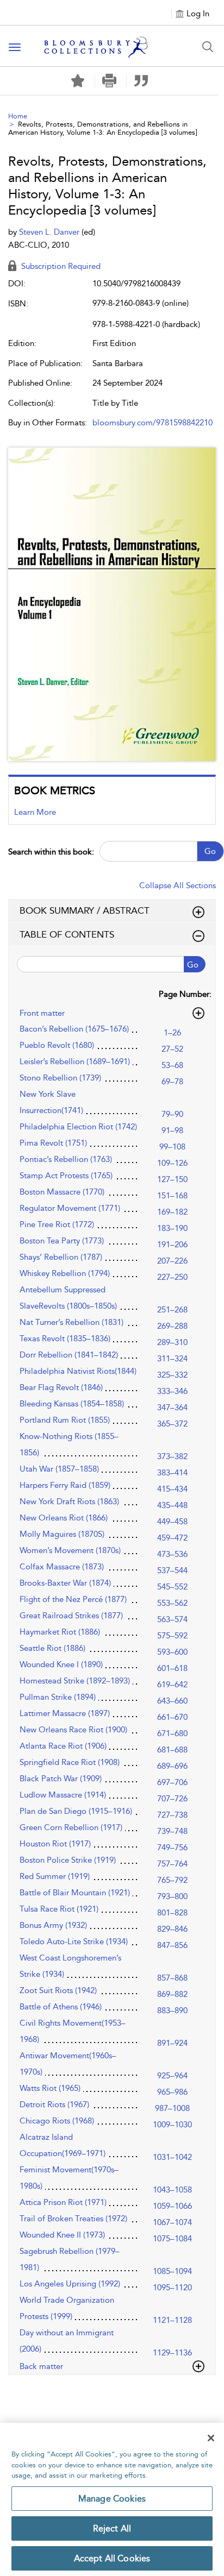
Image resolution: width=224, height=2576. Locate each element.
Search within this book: (51, 852)
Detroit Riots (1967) (54, 2104)
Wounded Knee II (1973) (62, 2235)
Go (210, 851)
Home (18, 116)
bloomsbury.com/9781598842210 (153, 423)
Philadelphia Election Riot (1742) (78, 1127)
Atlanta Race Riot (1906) (63, 1746)
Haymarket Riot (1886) (60, 1632)
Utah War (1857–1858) (59, 1469)
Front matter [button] (42, 1013)
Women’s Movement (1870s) (70, 1550)
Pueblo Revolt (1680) (57, 1045)
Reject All (112, 2528)
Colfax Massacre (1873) (62, 1567)
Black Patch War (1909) (61, 1779)
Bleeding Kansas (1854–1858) (72, 1404)
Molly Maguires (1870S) (62, 1534)
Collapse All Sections (178, 885)
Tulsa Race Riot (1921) (59, 1909)
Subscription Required (60, 266)
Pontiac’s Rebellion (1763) (66, 1159)
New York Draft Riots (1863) (69, 1501)
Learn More (35, 812)
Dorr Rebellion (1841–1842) (69, 1355)
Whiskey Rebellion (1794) (65, 1273)
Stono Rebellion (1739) (60, 1078)
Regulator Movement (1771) (70, 1208)
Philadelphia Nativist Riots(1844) (78, 1371)
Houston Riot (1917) (55, 1844)
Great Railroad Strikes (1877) (71, 1616)
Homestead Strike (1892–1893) (75, 1681)
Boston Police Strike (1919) (68, 1860)
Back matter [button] (41, 2366)
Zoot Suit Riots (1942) (58, 1990)
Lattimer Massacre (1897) (65, 1713)
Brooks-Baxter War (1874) (65, 1583)
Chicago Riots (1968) (57, 2121)
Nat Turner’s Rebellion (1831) (71, 1322)
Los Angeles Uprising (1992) (70, 2284)
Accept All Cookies (112, 2558)
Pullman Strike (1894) (58, 1697)
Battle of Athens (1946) (61, 2007)
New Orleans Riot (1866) (64, 1518)
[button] (110, 81)
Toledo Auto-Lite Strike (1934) (74, 1942)
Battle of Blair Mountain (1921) (75, 1893)
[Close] (211, 2438)
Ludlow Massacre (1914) (63, 1795)
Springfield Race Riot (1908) (70, 1762)
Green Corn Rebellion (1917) (71, 1827)
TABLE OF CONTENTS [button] (67, 934)
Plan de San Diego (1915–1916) (76, 1811)
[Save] (78, 81)
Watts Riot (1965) (50, 2088)
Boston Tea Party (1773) (62, 1241)
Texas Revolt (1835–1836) (65, 1339)
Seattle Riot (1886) (52, 1648)
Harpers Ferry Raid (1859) (65, 1485)
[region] (112, 2499)
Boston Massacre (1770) (62, 1192)
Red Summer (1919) (55, 1876)
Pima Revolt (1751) (53, 1143)
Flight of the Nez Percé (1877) (73, 1599)
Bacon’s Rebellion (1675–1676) (74, 1029)
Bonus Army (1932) (53, 1925)
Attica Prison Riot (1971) (63, 2202)
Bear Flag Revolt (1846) (61, 1387)
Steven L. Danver (50, 232)
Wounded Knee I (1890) (61, 1664)
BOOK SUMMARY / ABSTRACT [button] (85, 910)
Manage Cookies (112, 2499)
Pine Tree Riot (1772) (57, 1224)
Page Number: (185, 994)
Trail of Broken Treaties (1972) (73, 2219)
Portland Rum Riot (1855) (65, 1420)
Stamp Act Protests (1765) (66, 1176)
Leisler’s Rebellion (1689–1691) (75, 1061)
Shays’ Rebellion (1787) (61, 1257)
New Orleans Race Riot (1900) (73, 1730)
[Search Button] (208, 47)
